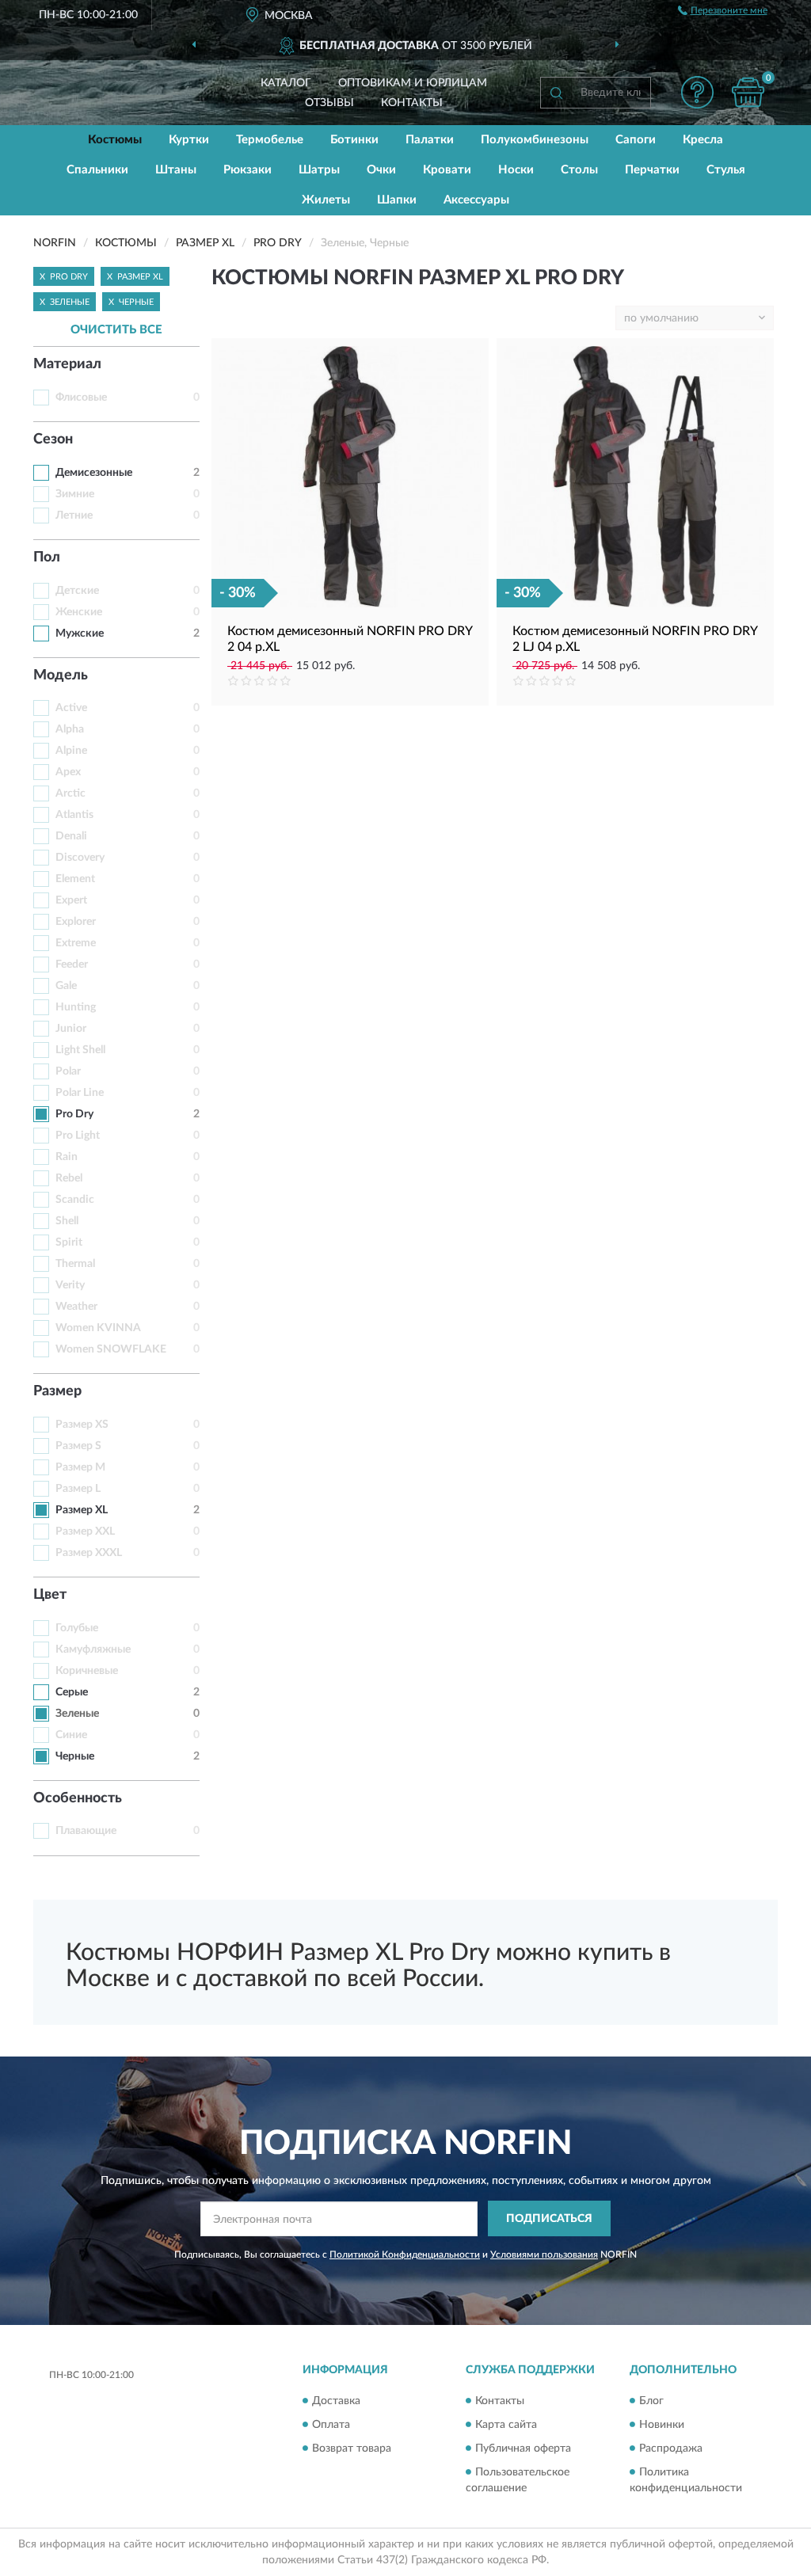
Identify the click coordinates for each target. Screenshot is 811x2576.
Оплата (331, 2425)
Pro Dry (74, 1114)
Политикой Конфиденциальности (405, 2254)
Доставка (336, 2401)
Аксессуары (476, 200)
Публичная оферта (523, 2449)
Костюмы (115, 140)
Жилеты (326, 200)
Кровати (447, 170)
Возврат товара (352, 2449)
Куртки (189, 140)
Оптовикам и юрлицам (413, 83)
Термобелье (270, 140)
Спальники (97, 170)
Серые (72, 1692)
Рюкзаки (247, 170)
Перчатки (652, 170)
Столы (579, 170)
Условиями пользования (544, 2254)
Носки (516, 170)
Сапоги (636, 140)
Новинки (662, 2425)
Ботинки (354, 140)
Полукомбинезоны (535, 140)
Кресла (703, 140)
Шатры (319, 170)
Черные (75, 1756)
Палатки (430, 140)
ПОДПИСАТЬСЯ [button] (549, 2219)
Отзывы (329, 103)
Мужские (80, 634)
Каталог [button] (286, 83)
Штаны (176, 170)
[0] (748, 92)
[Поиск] (556, 93)
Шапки (397, 200)
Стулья (726, 170)
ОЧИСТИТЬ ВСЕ (116, 330)
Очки (381, 170)
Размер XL (82, 1510)
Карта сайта (506, 2425)
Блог (651, 2401)
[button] (697, 92)
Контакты (412, 103)
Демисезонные (94, 473)
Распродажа (671, 2449)
